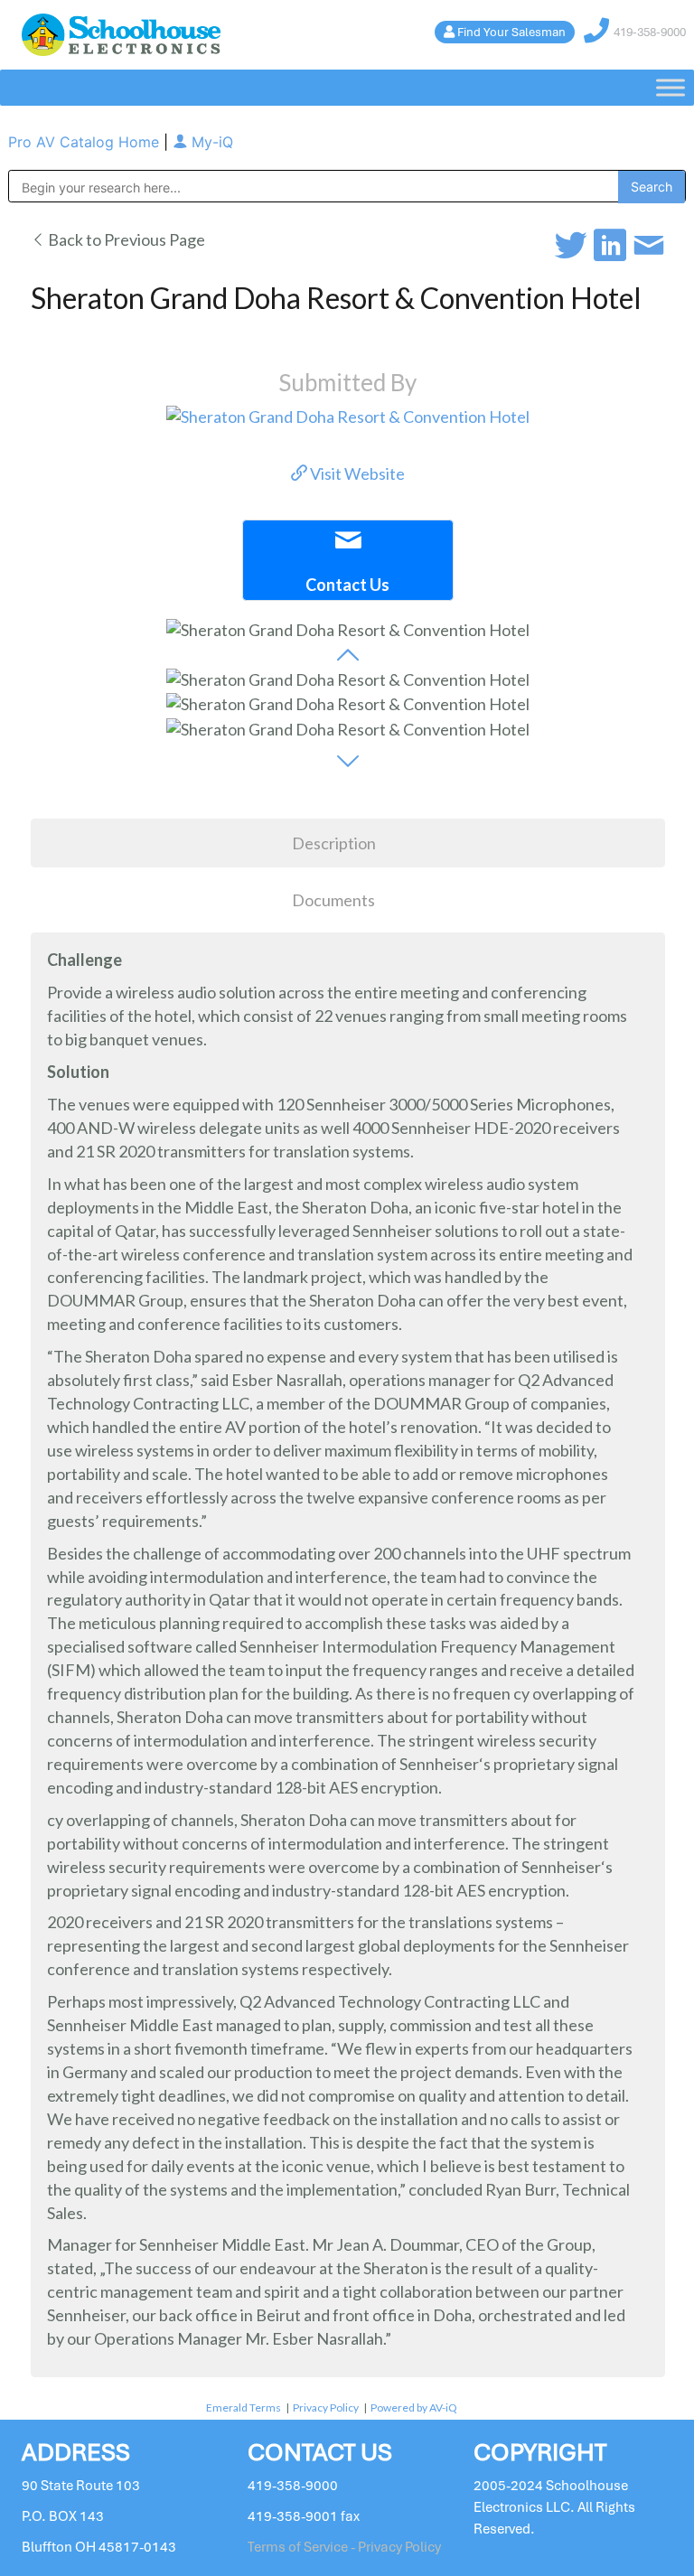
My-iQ (210, 142)
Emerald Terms (244, 2407)
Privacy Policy (326, 2407)
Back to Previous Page (125, 239)
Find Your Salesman (511, 32)
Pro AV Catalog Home (86, 142)
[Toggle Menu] (671, 88)
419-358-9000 (650, 32)
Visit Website (356, 473)
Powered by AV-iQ (414, 2407)
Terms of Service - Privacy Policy (344, 2547)
